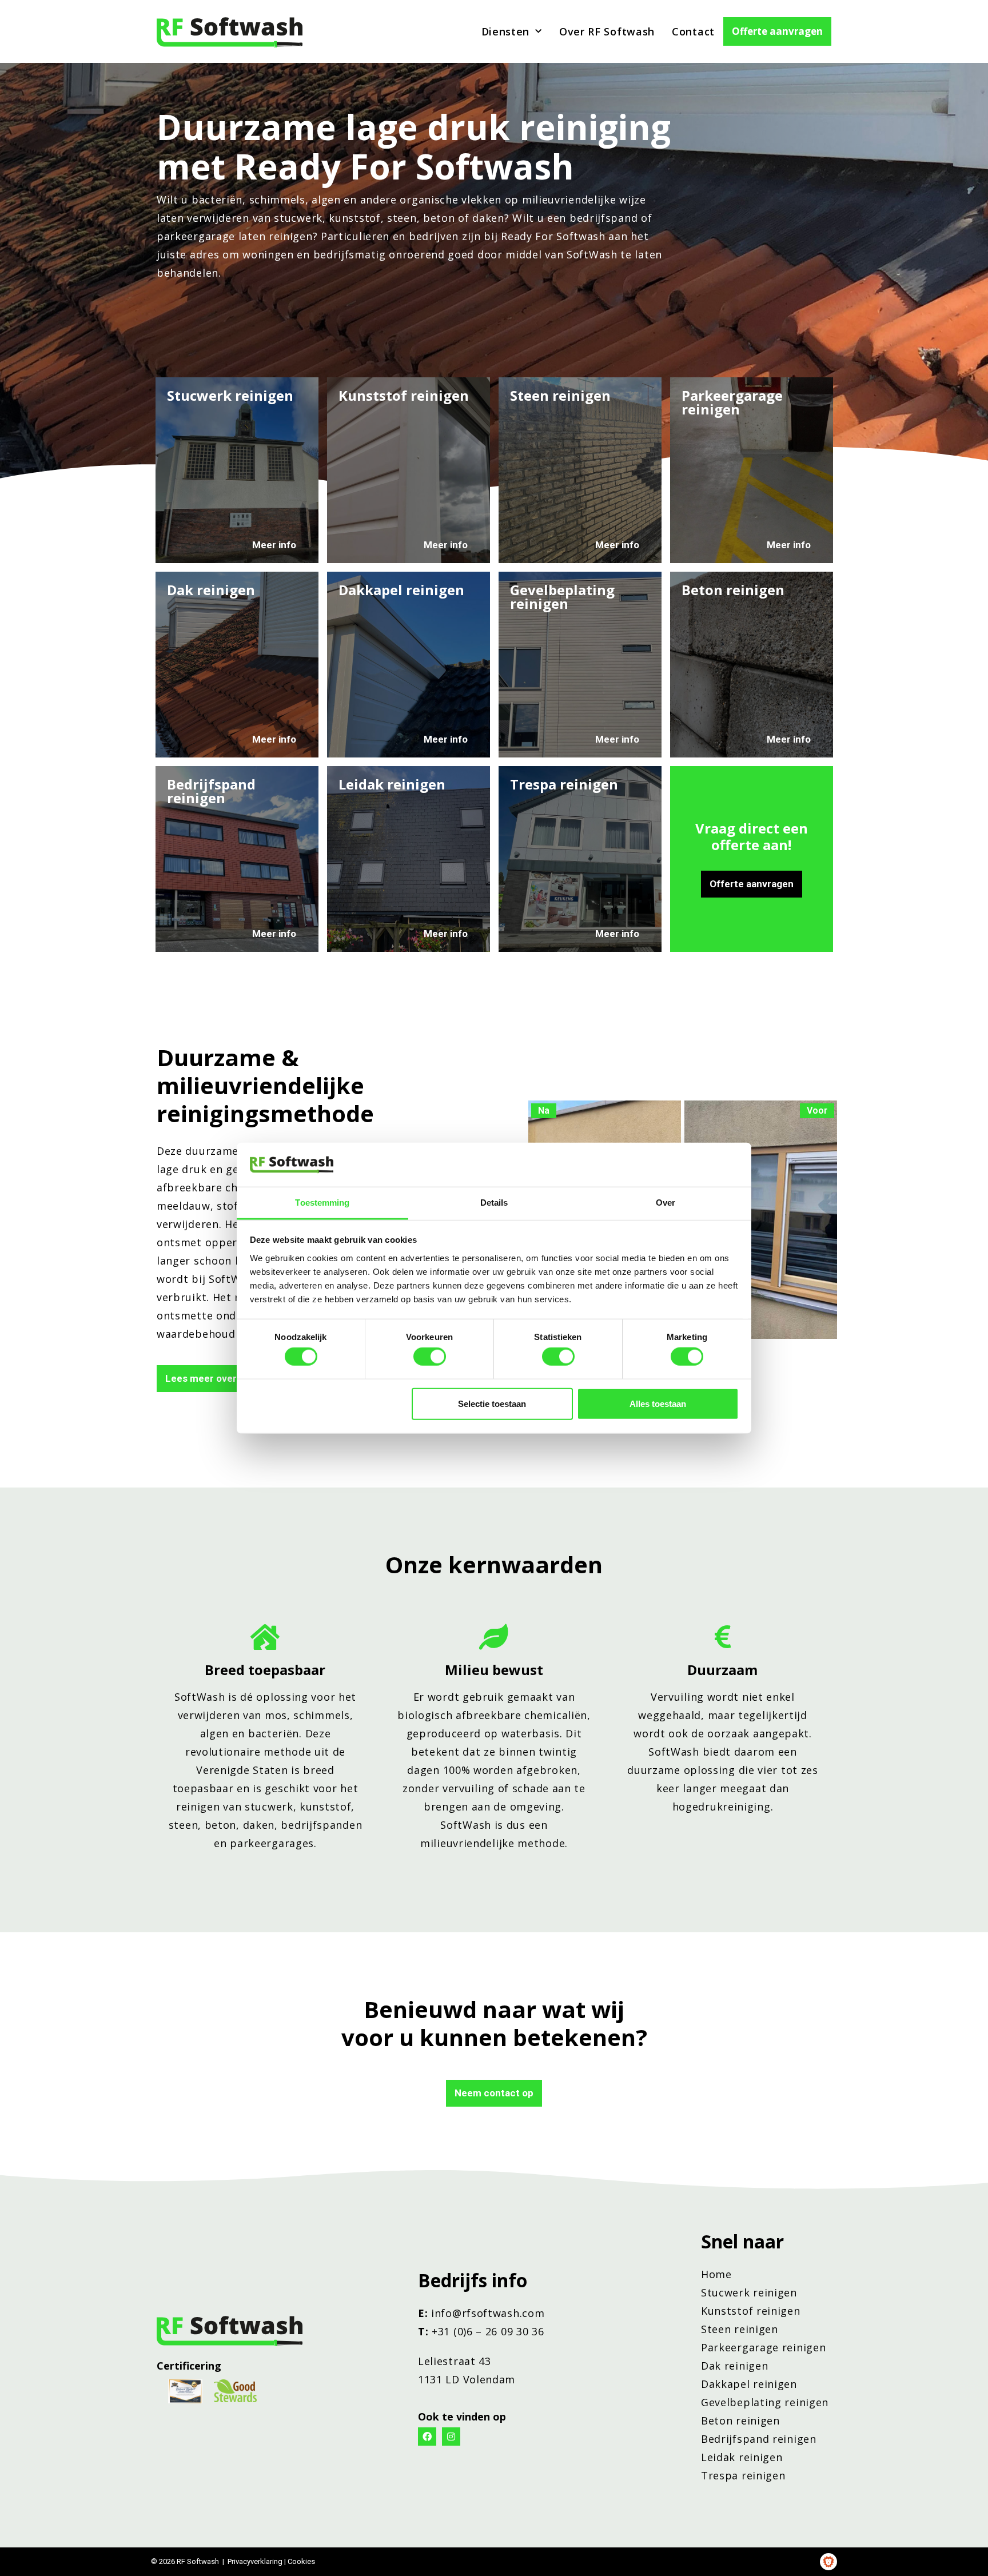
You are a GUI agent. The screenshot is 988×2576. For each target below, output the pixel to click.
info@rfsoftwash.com (488, 2313)
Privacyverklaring (255, 2561)
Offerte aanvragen (777, 31)
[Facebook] (427, 2437)
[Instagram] (451, 2437)
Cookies (301, 2561)
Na (544, 1110)
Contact (693, 31)
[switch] (430, 1357)
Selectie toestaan (492, 1403)
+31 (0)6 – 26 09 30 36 (488, 2331)
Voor (817, 1110)
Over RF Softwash (607, 31)
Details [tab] (494, 1203)
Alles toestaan (658, 1403)
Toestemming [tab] (322, 1203)
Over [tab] (666, 1203)
